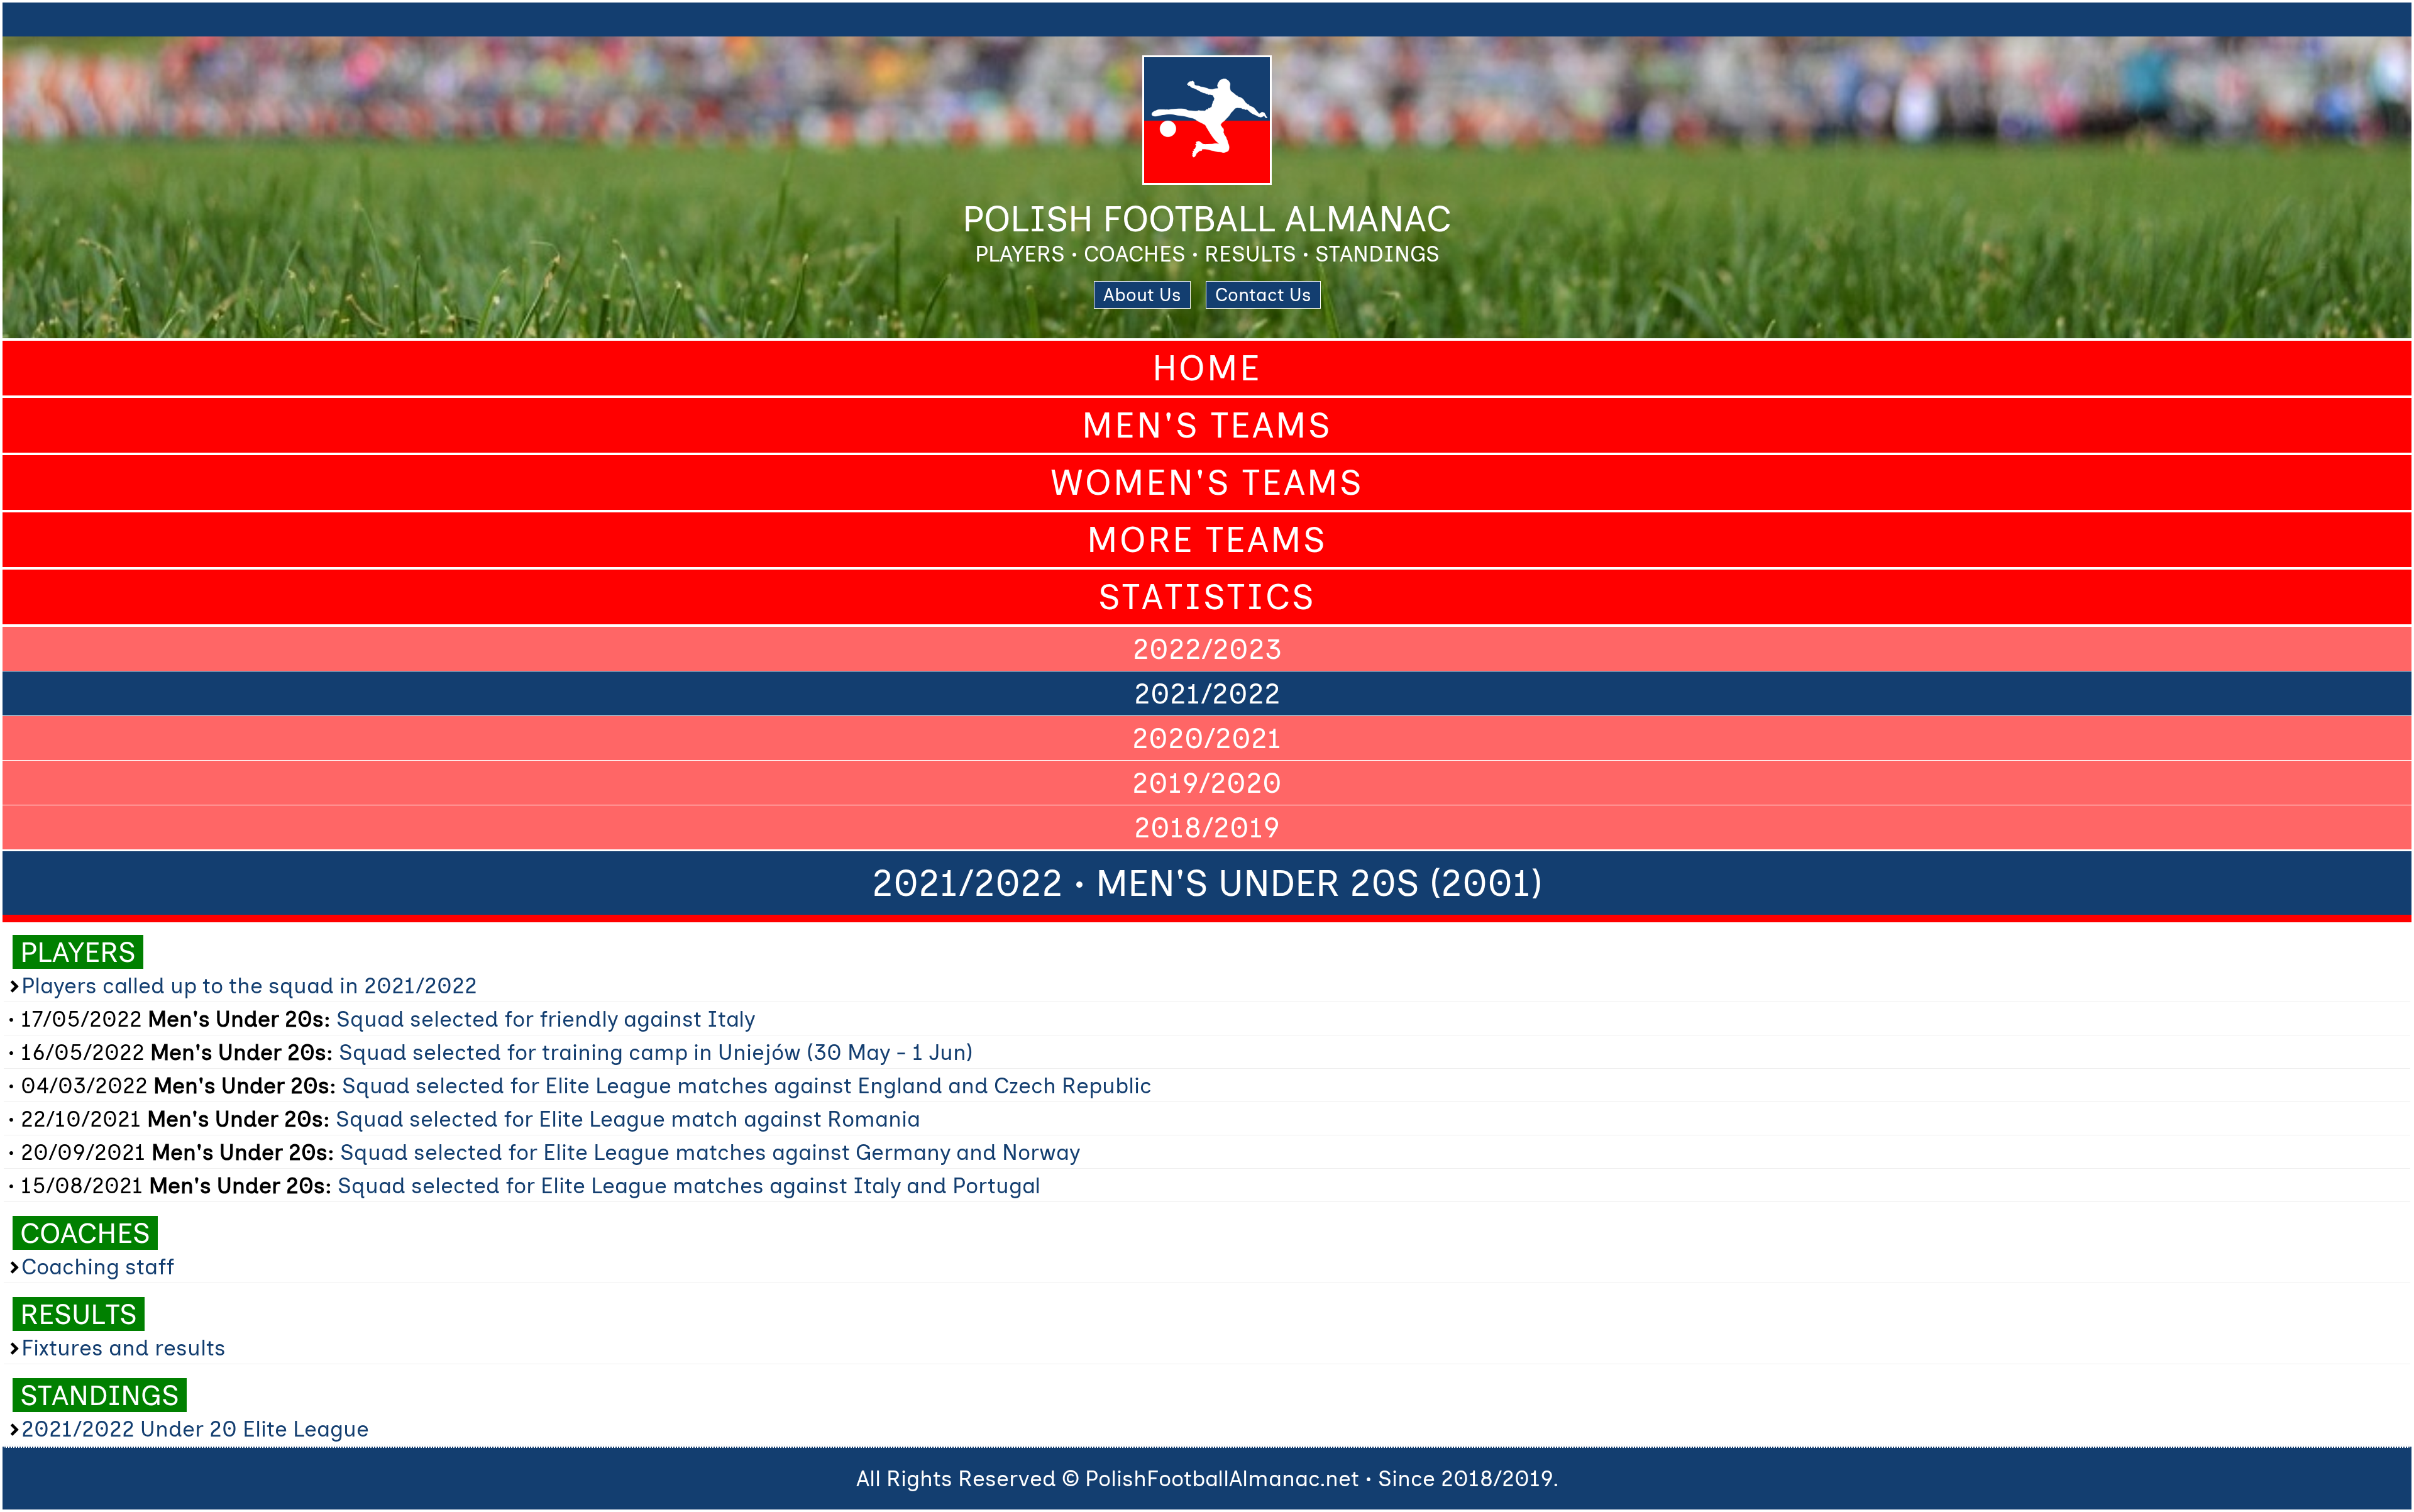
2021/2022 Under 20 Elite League (195, 1429)
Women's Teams (1207, 483)
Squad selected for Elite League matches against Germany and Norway (710, 1152)
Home (1207, 368)
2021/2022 (1207, 693)
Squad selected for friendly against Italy (546, 1019)
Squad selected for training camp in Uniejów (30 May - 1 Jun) (656, 1052)
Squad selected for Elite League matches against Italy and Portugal (689, 1186)
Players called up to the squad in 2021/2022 (249, 986)
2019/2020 (1207, 783)
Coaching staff (98, 1267)
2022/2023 (1207, 649)
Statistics (1207, 597)
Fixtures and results (124, 1348)
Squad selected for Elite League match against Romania (628, 1119)
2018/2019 (1207, 827)
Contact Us (1263, 295)
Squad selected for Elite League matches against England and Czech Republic (747, 1086)
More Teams (1207, 540)
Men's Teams (1207, 425)
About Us (1142, 295)
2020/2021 (1207, 738)
